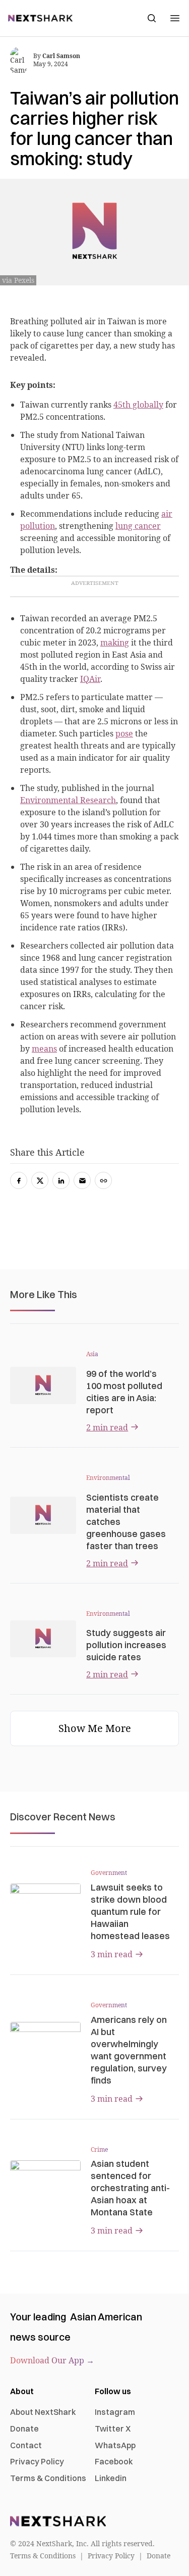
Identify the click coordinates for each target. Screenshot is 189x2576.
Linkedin (111, 2478)
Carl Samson (61, 56)
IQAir (90, 679)
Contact (26, 2445)
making (115, 642)
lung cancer (138, 526)
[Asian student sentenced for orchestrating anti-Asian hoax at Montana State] (45, 2180)
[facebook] (19, 1180)
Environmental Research (68, 800)
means (44, 1049)
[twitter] (40, 1180)
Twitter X (113, 2429)
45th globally (138, 405)
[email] (82, 1180)
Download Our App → (52, 2360)
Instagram (115, 2412)
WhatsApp (115, 2445)
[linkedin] (61, 1180)
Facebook (114, 2461)
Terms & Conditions (48, 2478)
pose (124, 733)
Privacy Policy (37, 2461)
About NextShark (43, 2412)
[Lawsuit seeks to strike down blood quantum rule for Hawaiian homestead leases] (45, 1903)
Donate (24, 2429)
